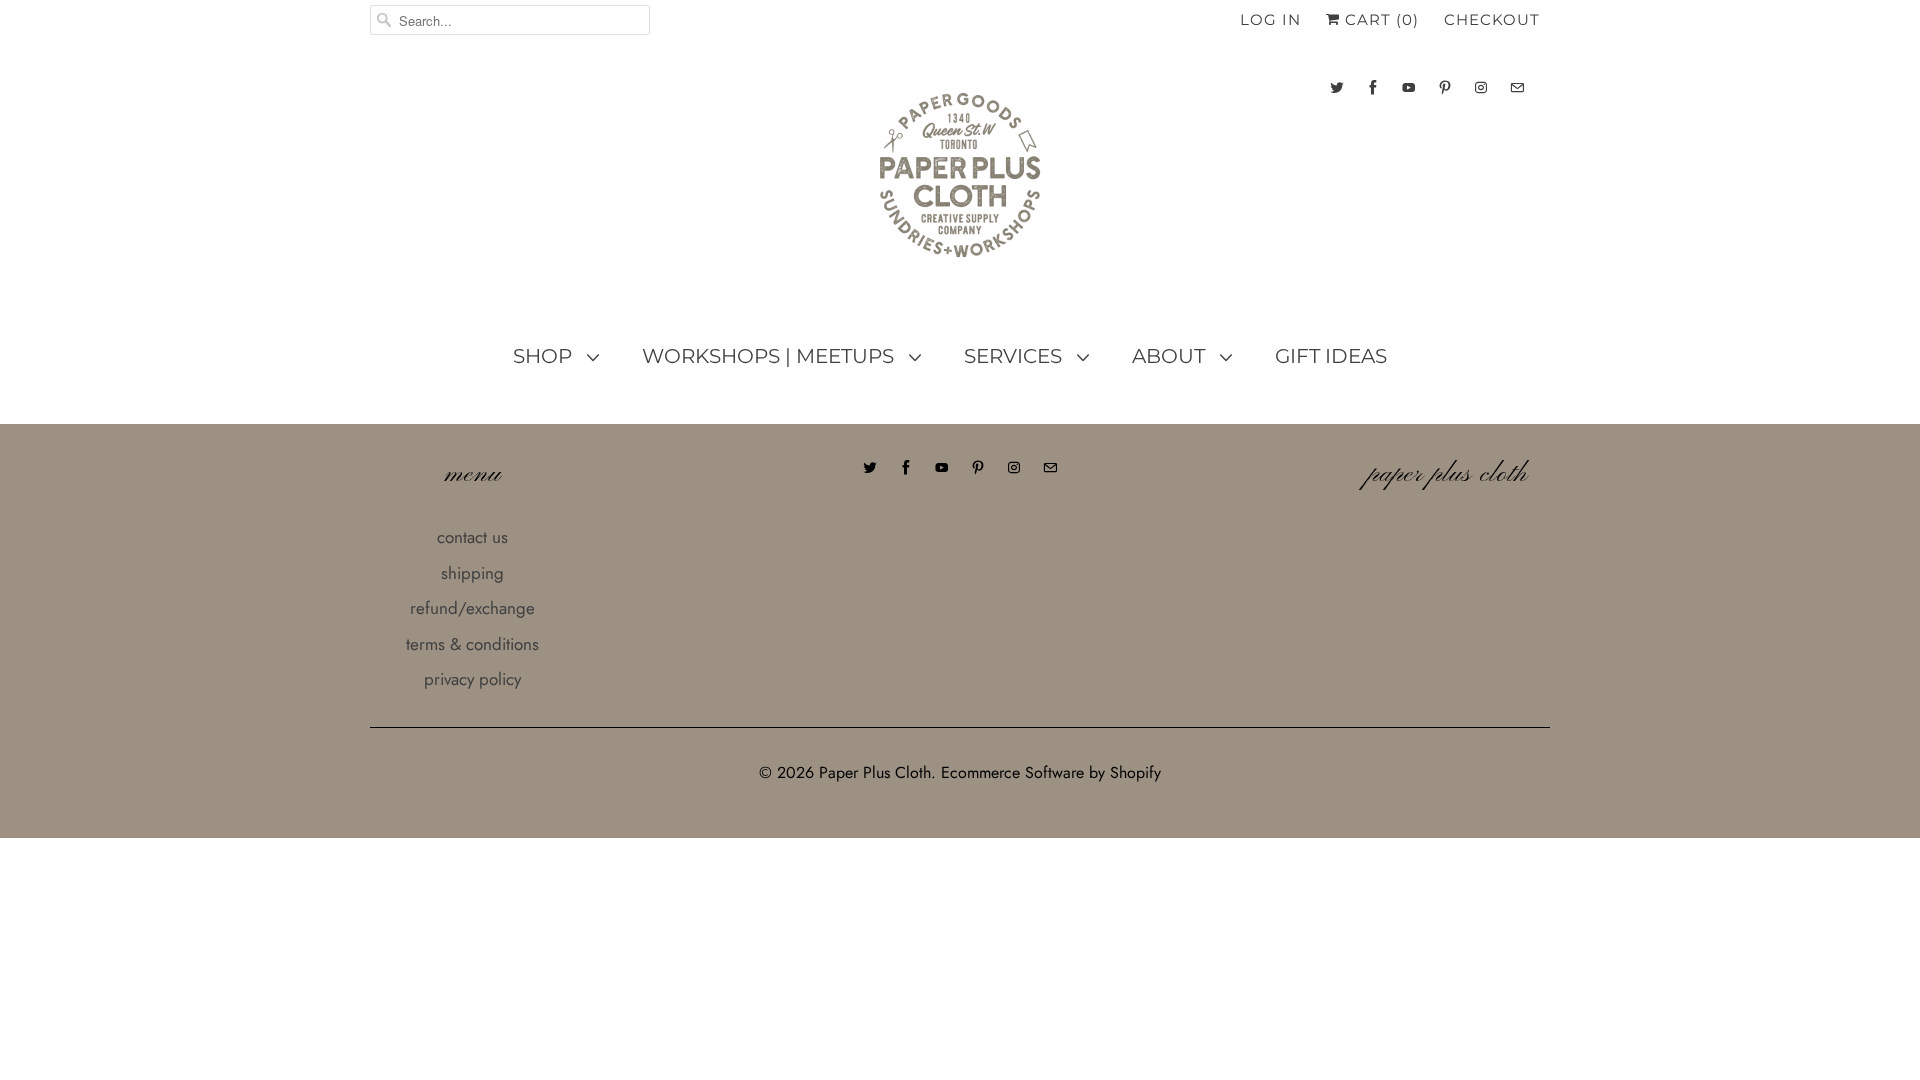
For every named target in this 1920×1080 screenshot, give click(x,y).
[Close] (1303, 416)
